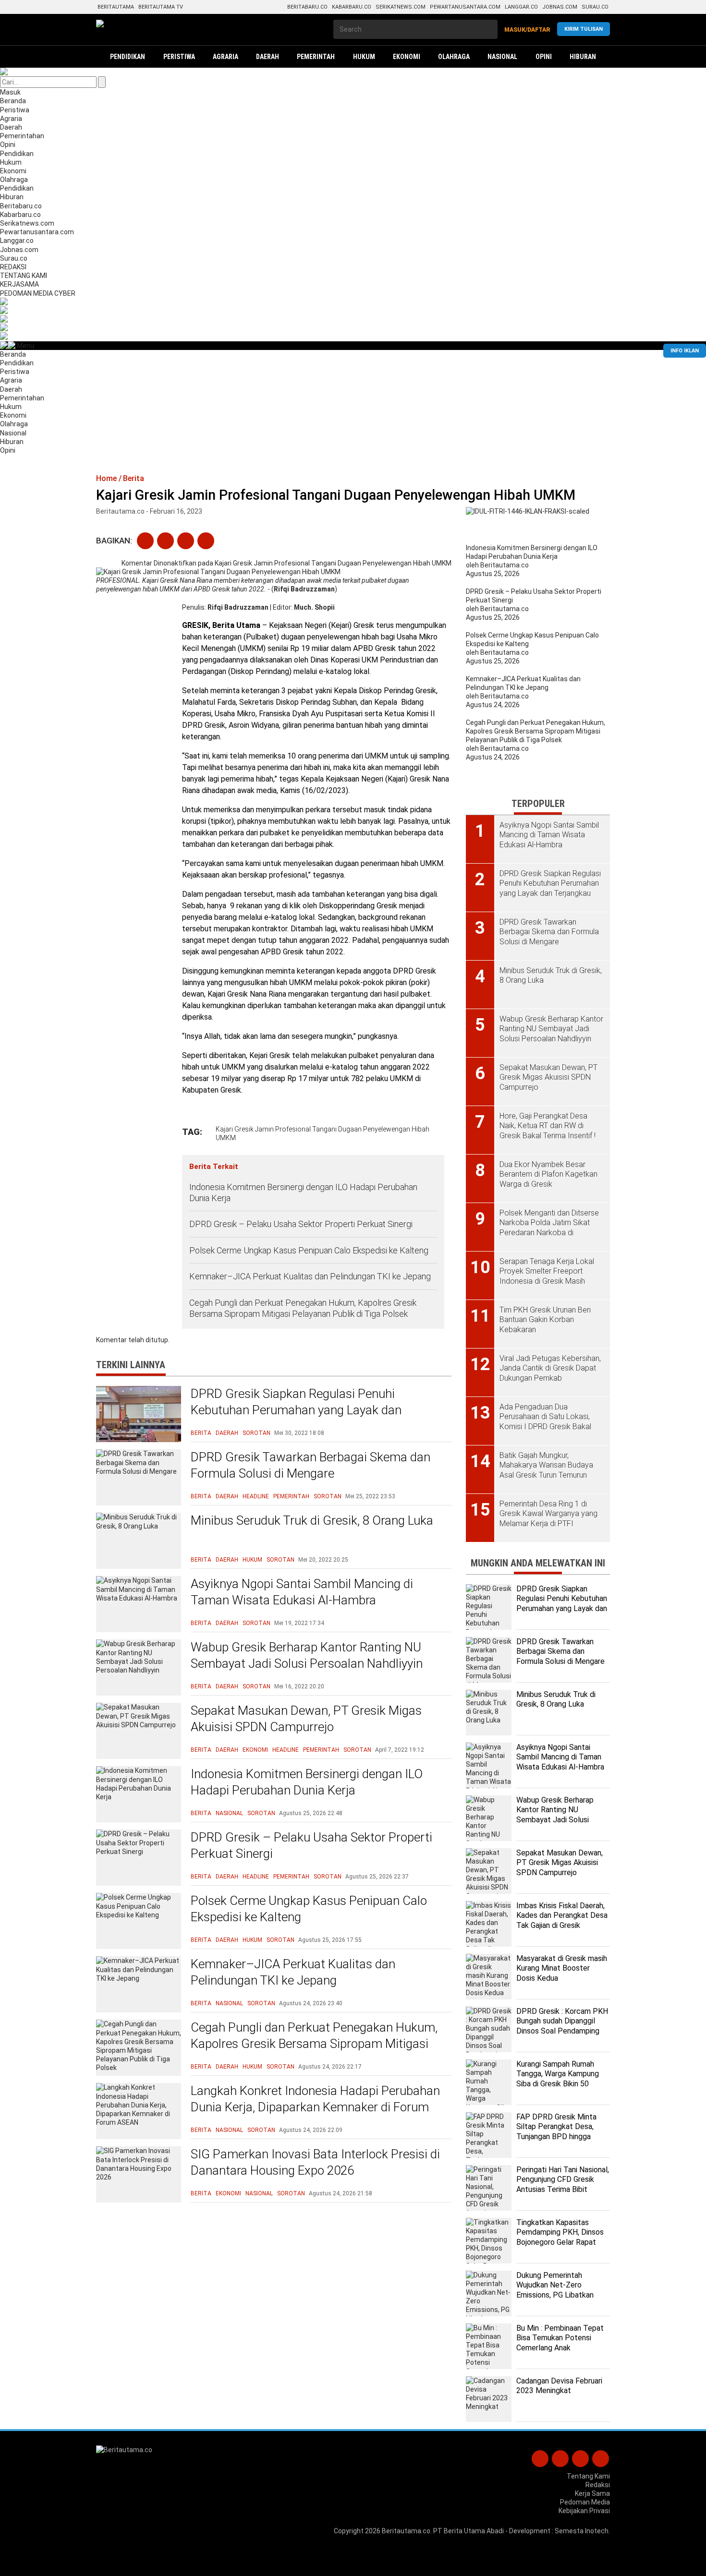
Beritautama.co (406, 2531)
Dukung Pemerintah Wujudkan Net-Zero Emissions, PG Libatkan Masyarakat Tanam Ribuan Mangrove (560, 2295)
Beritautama (116, 7)
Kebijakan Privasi (584, 2511)
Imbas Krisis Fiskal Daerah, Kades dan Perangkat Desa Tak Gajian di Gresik (562, 1916)
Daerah (11, 127)
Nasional (13, 433)
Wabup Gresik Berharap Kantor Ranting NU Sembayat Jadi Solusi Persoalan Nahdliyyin (307, 1655)
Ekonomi (13, 171)
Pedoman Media (585, 2502)
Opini (8, 144)
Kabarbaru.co (352, 7)
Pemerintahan (22, 136)
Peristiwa (15, 110)
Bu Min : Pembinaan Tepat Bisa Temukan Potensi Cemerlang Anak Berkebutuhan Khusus (560, 2343)
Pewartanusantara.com (465, 7)
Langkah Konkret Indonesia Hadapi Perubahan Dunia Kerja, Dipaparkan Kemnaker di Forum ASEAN (315, 2107)
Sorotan (256, 1433)
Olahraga (14, 180)
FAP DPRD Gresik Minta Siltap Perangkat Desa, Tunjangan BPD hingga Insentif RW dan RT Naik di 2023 (561, 2137)
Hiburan (12, 197)
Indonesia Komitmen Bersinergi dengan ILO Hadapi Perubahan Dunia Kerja (303, 1192)
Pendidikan (17, 154)
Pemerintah (291, 1496)
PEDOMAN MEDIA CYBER (38, 293)
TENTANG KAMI (24, 276)
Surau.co (595, 7)
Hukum (11, 162)
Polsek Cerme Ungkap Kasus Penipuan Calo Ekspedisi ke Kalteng (309, 1250)
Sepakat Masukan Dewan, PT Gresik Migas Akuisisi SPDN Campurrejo (306, 1719)
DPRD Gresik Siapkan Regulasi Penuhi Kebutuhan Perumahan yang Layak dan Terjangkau (296, 1410)
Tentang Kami (588, 2476)
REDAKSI (13, 267)
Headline (256, 1496)
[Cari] (102, 82)
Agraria (11, 119)
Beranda (13, 101)
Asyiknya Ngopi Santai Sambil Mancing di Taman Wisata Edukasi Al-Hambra (302, 1592)
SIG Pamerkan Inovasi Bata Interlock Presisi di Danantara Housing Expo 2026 (315, 2162)
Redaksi (598, 2485)
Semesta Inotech (582, 2531)
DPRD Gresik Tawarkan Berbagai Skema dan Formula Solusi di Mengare (310, 1465)
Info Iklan (685, 351)
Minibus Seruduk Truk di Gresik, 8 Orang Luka (312, 1520)
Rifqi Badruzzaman (238, 607)
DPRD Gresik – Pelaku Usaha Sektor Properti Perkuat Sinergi (301, 1224)
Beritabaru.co (307, 7)
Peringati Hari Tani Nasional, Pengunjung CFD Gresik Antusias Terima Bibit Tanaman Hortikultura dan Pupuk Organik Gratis (563, 2190)
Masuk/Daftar (527, 30)
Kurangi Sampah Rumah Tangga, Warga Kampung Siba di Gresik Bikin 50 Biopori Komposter (558, 2079)
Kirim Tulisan (584, 29)
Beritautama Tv (161, 7)
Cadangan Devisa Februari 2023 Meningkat (559, 2386)
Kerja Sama (592, 2493)
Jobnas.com (560, 7)
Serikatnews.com (401, 7)
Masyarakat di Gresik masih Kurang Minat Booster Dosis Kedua (562, 1968)
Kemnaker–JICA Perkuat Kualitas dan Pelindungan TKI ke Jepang (311, 1276)
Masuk (10, 92)
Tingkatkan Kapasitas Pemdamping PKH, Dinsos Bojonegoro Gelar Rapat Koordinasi (560, 2237)
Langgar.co (521, 7)
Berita (201, 1433)
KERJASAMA (19, 284)
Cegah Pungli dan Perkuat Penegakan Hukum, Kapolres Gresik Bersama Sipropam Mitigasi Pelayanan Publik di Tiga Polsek (303, 1308)
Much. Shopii (314, 607)
